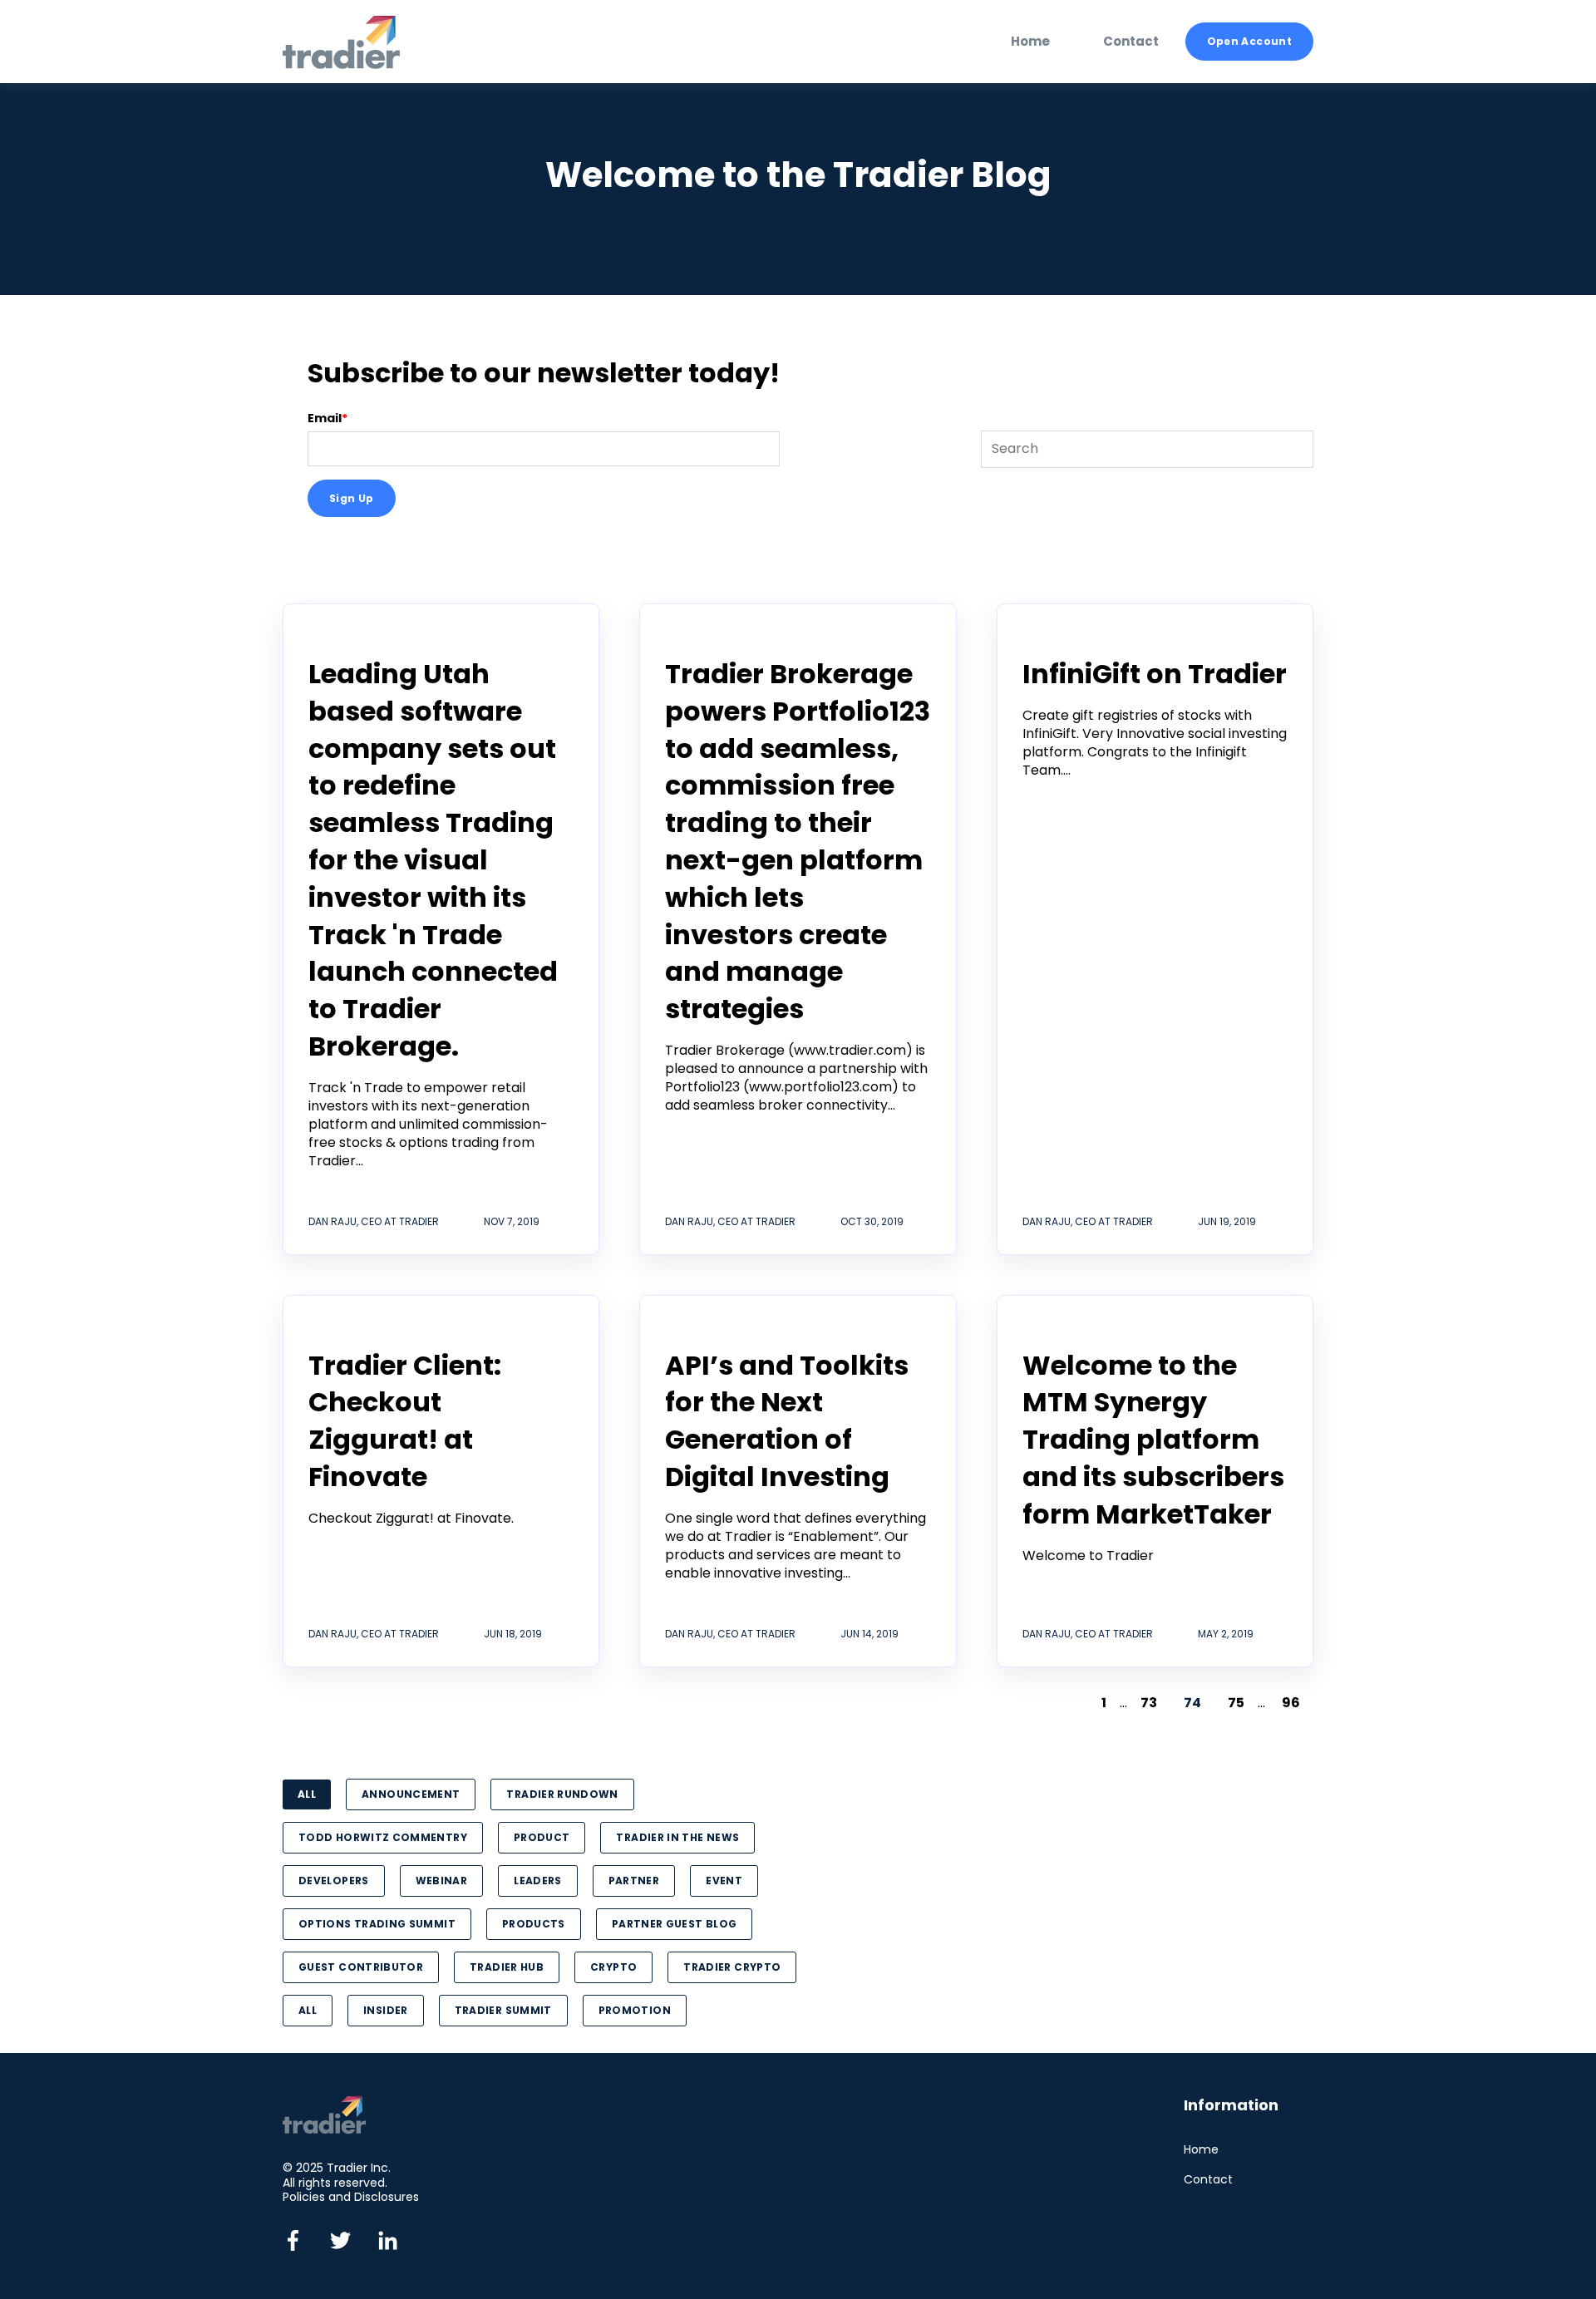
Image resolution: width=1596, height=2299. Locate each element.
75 (1236, 1703)
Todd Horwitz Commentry (383, 1837)
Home (1201, 2150)
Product (542, 1837)
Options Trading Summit (377, 1924)
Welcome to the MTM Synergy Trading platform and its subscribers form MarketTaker (1153, 1440)
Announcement (411, 1794)
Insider (386, 2010)
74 (1192, 1703)
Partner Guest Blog (674, 1924)
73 (1149, 1703)
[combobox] (1147, 449)
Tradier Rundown (562, 1794)
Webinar (442, 1881)
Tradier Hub (507, 1967)
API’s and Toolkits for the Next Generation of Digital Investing (787, 1421)
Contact (1208, 2180)
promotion (635, 2010)
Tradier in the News (677, 1837)
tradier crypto (732, 1967)
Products (534, 1924)
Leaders (538, 1881)
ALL (307, 1794)
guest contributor (361, 1967)
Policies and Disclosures (351, 2197)
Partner (634, 1881)
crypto (613, 1967)
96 (1291, 1703)
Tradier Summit (503, 2010)
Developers (334, 1881)
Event (724, 1881)
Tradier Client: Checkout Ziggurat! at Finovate (405, 1421)
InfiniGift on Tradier (1155, 674)
